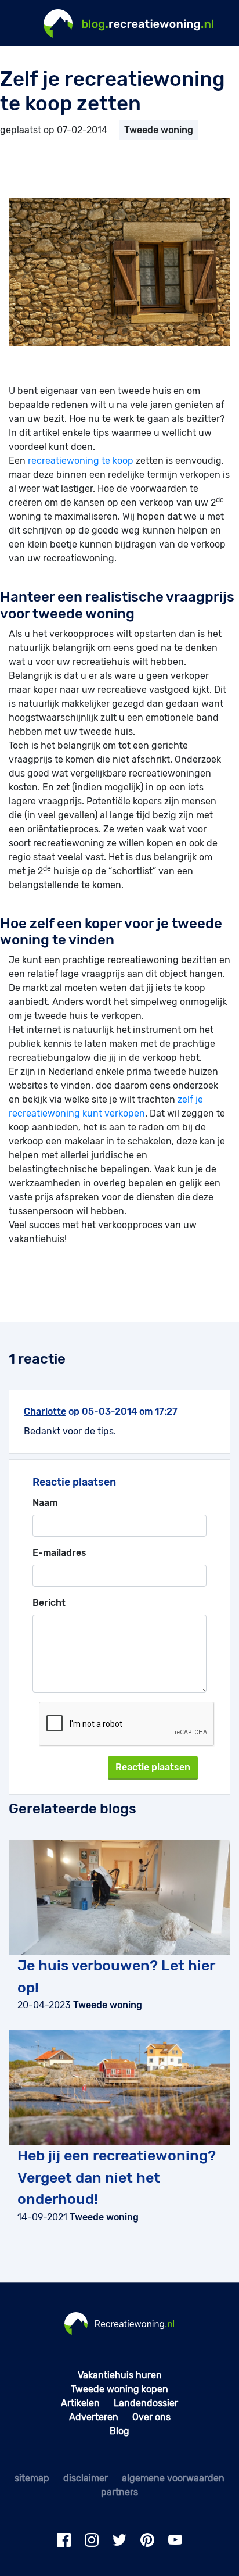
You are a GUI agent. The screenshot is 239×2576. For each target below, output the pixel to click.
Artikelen (80, 2403)
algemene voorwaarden (173, 2478)
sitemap (32, 2478)
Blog (119, 2431)
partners (119, 2492)
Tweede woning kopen (119, 2389)
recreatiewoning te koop (81, 461)
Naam (45, 1503)
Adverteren (94, 2417)
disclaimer (86, 2478)
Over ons (151, 2417)
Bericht (49, 1603)
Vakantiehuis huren (120, 2375)
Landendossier (146, 2403)
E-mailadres (59, 1553)
